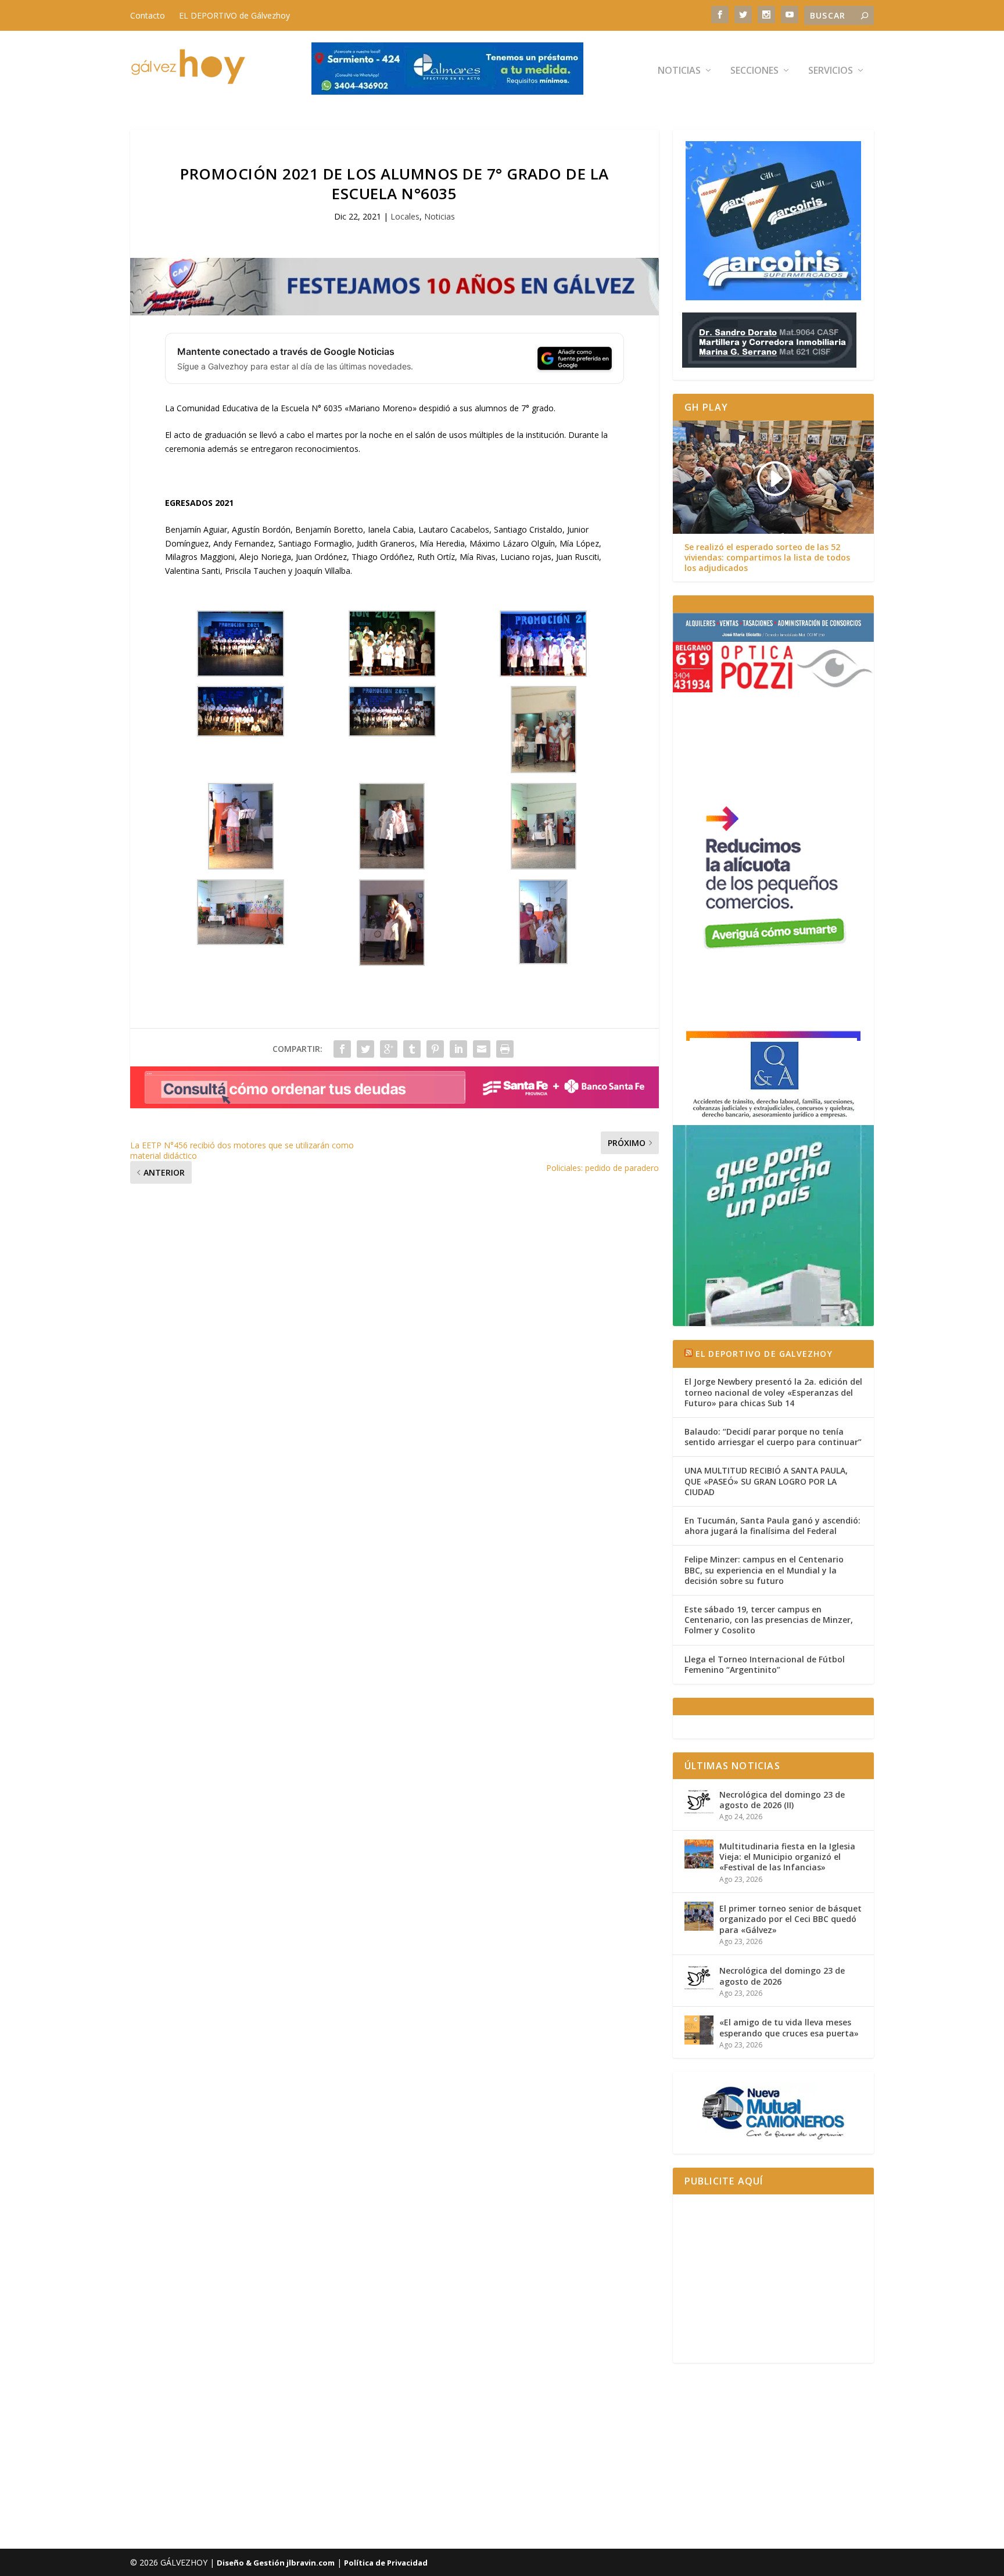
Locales (405, 216)
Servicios (831, 71)
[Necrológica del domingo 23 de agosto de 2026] (699, 1978)
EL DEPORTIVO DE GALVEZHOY (764, 1354)
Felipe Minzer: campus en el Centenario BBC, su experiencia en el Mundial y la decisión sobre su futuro (764, 1570)
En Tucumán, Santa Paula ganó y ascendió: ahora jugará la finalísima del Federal (772, 1526)
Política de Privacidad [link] (386, 2563)
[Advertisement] (773, 2279)
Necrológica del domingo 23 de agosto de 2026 (782, 1976)
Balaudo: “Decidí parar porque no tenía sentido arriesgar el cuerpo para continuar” (773, 1437)
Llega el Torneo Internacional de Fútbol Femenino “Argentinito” (765, 1664)
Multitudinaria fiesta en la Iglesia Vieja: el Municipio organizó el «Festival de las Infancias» (787, 1857)
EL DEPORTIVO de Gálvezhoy (234, 15)
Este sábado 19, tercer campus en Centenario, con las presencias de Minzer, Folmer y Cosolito (769, 1620)
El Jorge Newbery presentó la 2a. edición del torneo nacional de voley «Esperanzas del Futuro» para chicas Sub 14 (773, 1392)
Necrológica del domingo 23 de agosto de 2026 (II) (782, 1800)
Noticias (679, 71)
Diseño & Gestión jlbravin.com (276, 2563)
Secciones (754, 71)
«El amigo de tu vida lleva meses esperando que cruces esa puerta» (789, 2027)
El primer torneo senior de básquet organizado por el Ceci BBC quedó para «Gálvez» (790, 1919)
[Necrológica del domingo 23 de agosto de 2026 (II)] (699, 1802)
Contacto (148, 15)
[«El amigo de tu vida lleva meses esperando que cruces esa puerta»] (699, 2030)
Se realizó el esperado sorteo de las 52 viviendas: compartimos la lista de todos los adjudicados (767, 558)
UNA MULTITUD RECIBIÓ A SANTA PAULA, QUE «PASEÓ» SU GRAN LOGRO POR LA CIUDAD (766, 1481)
